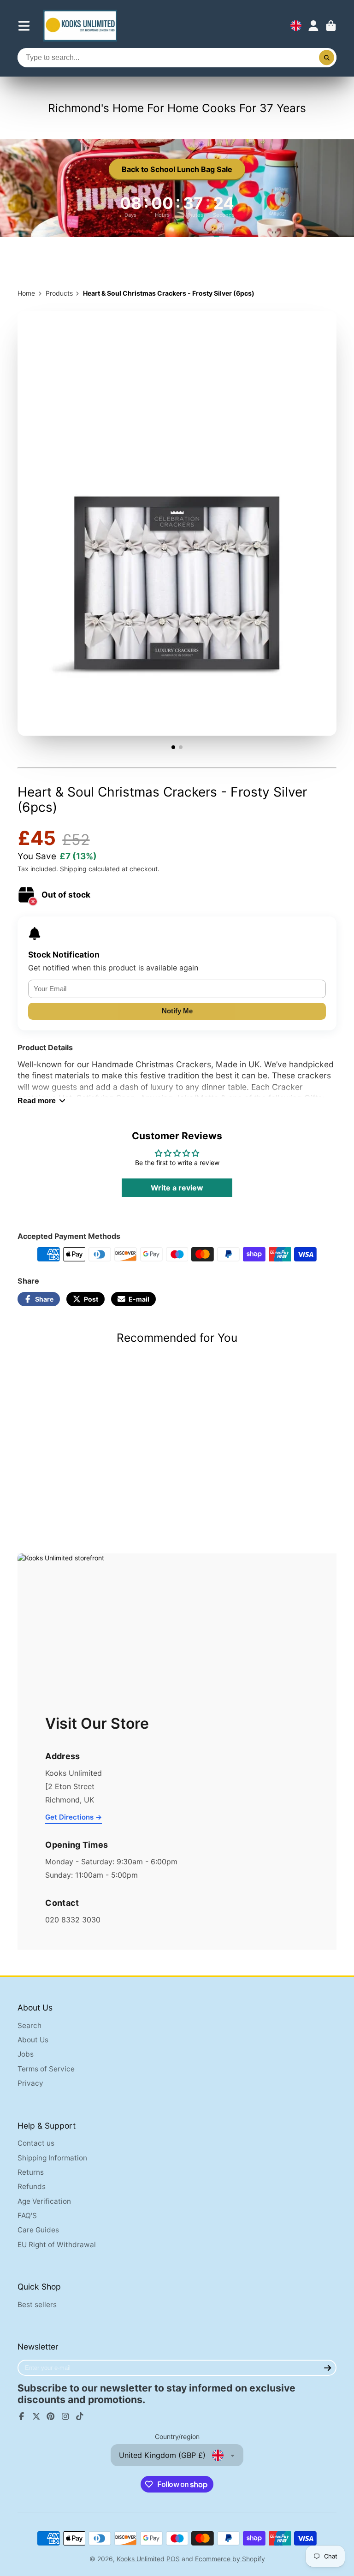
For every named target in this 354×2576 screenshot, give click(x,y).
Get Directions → (74, 1817)
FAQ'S (27, 2216)
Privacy (30, 2083)
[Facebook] (22, 2416)
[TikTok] (80, 2416)
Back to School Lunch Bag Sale (177, 169)
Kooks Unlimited (141, 2559)
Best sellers (37, 2305)
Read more (37, 1101)
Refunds (32, 2186)
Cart (331, 26)
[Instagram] (65, 2416)
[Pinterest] (51, 2416)
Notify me (177, 1011)
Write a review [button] (177, 1188)
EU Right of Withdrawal (57, 2245)
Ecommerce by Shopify (230, 2559)
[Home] (80, 26)
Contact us (36, 2143)
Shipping (73, 869)
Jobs (26, 2054)
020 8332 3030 (73, 1920)
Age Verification (44, 2201)
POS (173, 2559)
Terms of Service (46, 2069)
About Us (33, 2040)
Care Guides (38, 2230)
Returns (31, 2172)
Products (59, 293)
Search (29, 2026)
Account (313, 26)
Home (26, 293)
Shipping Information (52, 2158)
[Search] (327, 58)
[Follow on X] (36, 2416)
